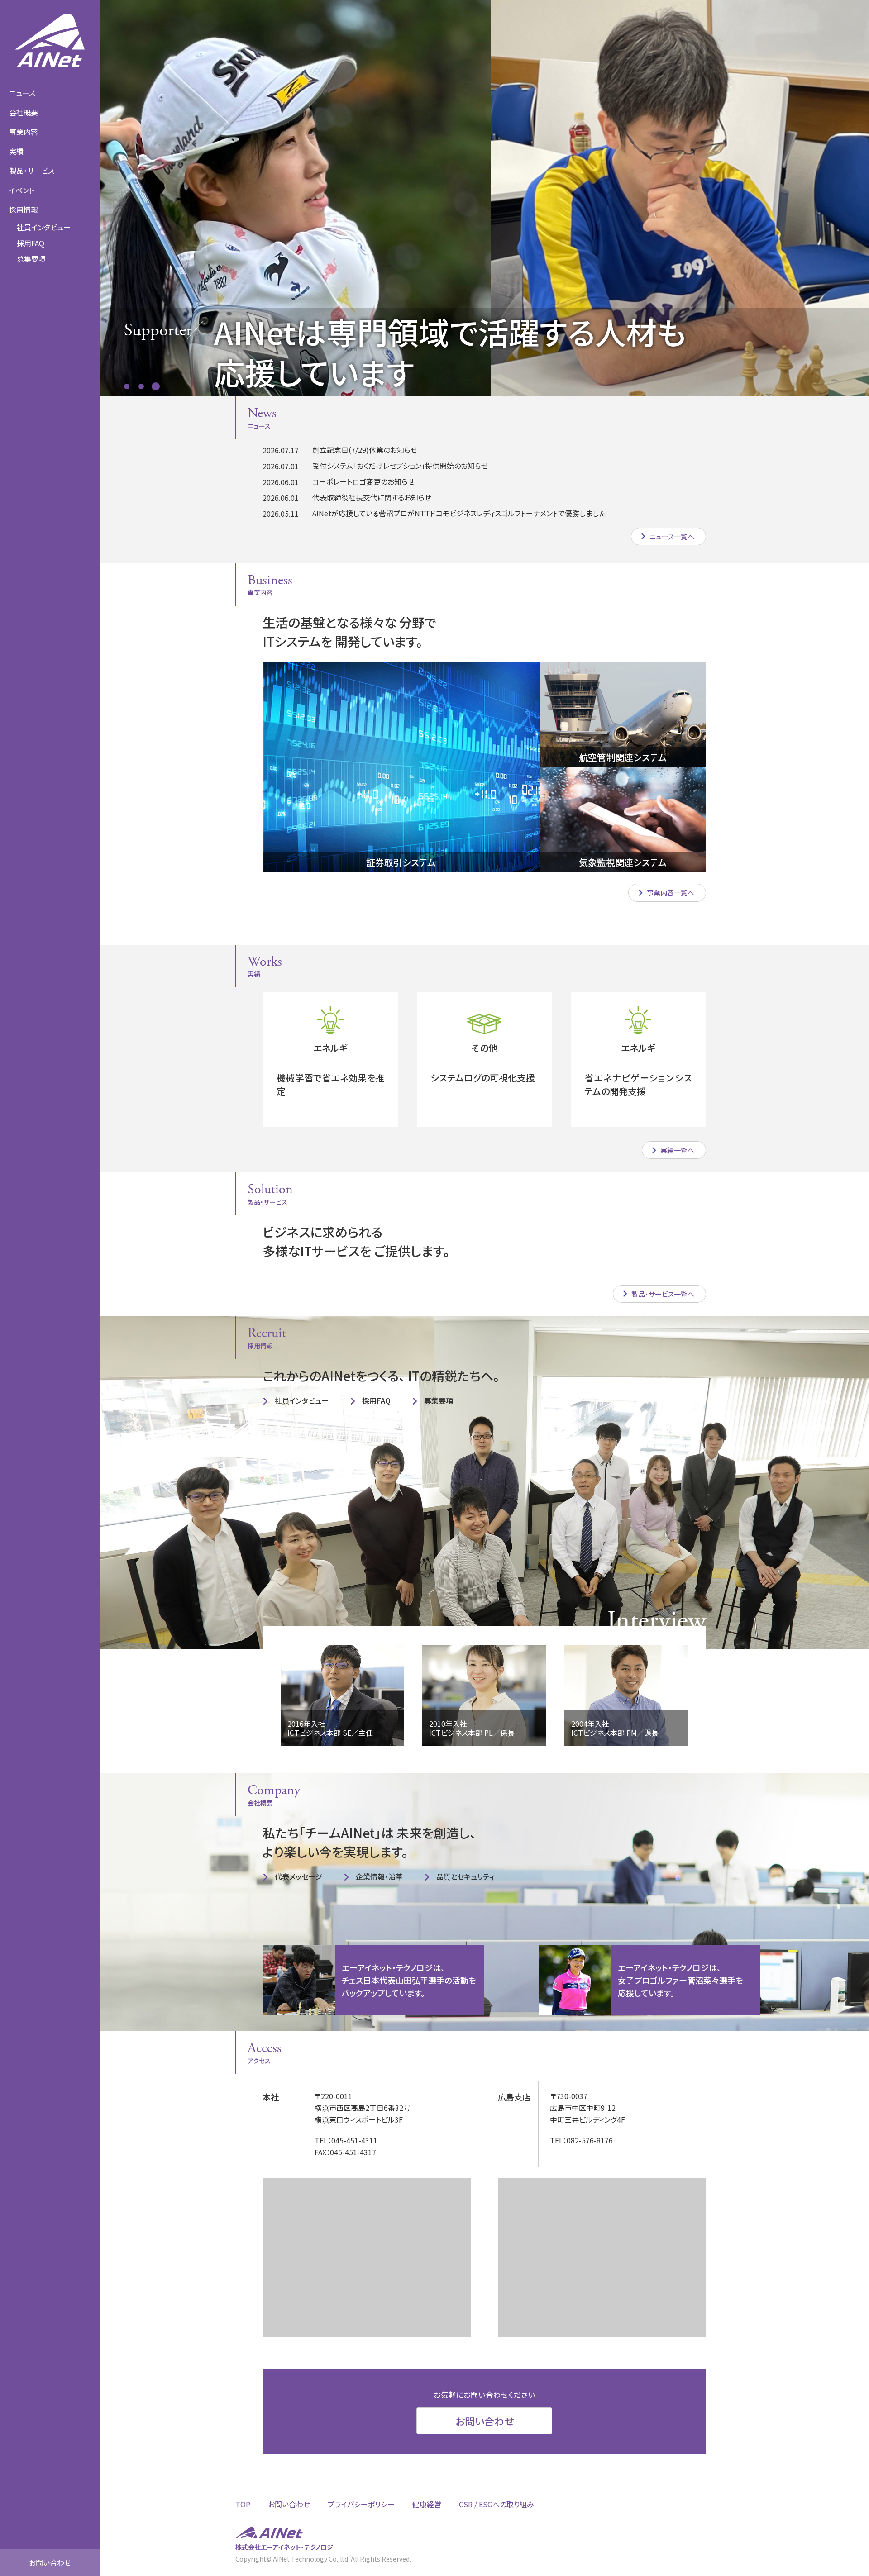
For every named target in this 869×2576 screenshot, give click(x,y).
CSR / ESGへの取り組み (497, 2504)
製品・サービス (32, 171)
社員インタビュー (44, 227)
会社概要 (24, 112)
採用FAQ (31, 243)
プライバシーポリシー (361, 2504)
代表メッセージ (298, 1876)
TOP (243, 2504)
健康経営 (427, 2504)
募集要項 (439, 1400)
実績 (16, 151)
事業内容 (24, 132)
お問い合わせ (50, 2562)
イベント (22, 190)
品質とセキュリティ (466, 1876)
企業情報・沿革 (379, 1876)
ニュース (22, 93)
